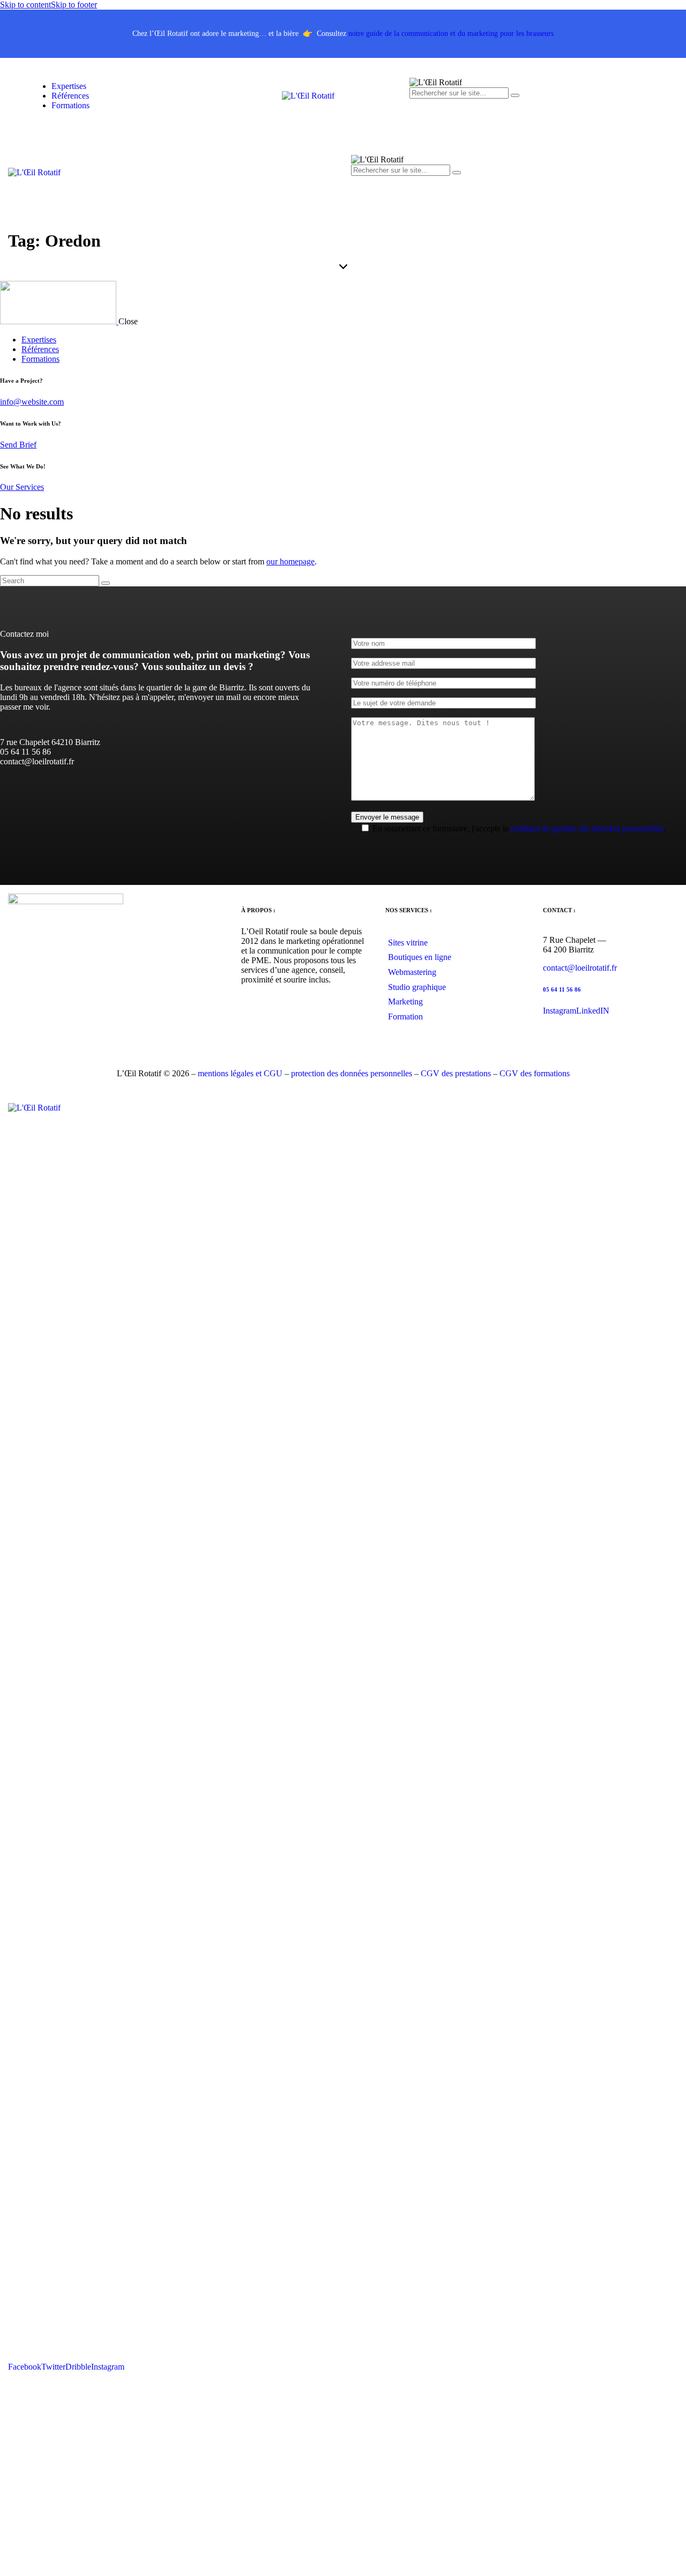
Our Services (22, 487)
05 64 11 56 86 (562, 989)
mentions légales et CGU (240, 1073)
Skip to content (25, 5)
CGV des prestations (456, 1073)
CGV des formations (535, 1073)
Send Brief (18, 445)
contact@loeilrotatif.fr (580, 968)
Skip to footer (74, 5)
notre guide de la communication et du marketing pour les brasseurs (451, 33)
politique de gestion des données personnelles (587, 828)
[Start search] (106, 583)
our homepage (290, 561)
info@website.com (32, 402)
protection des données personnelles (352, 1073)
